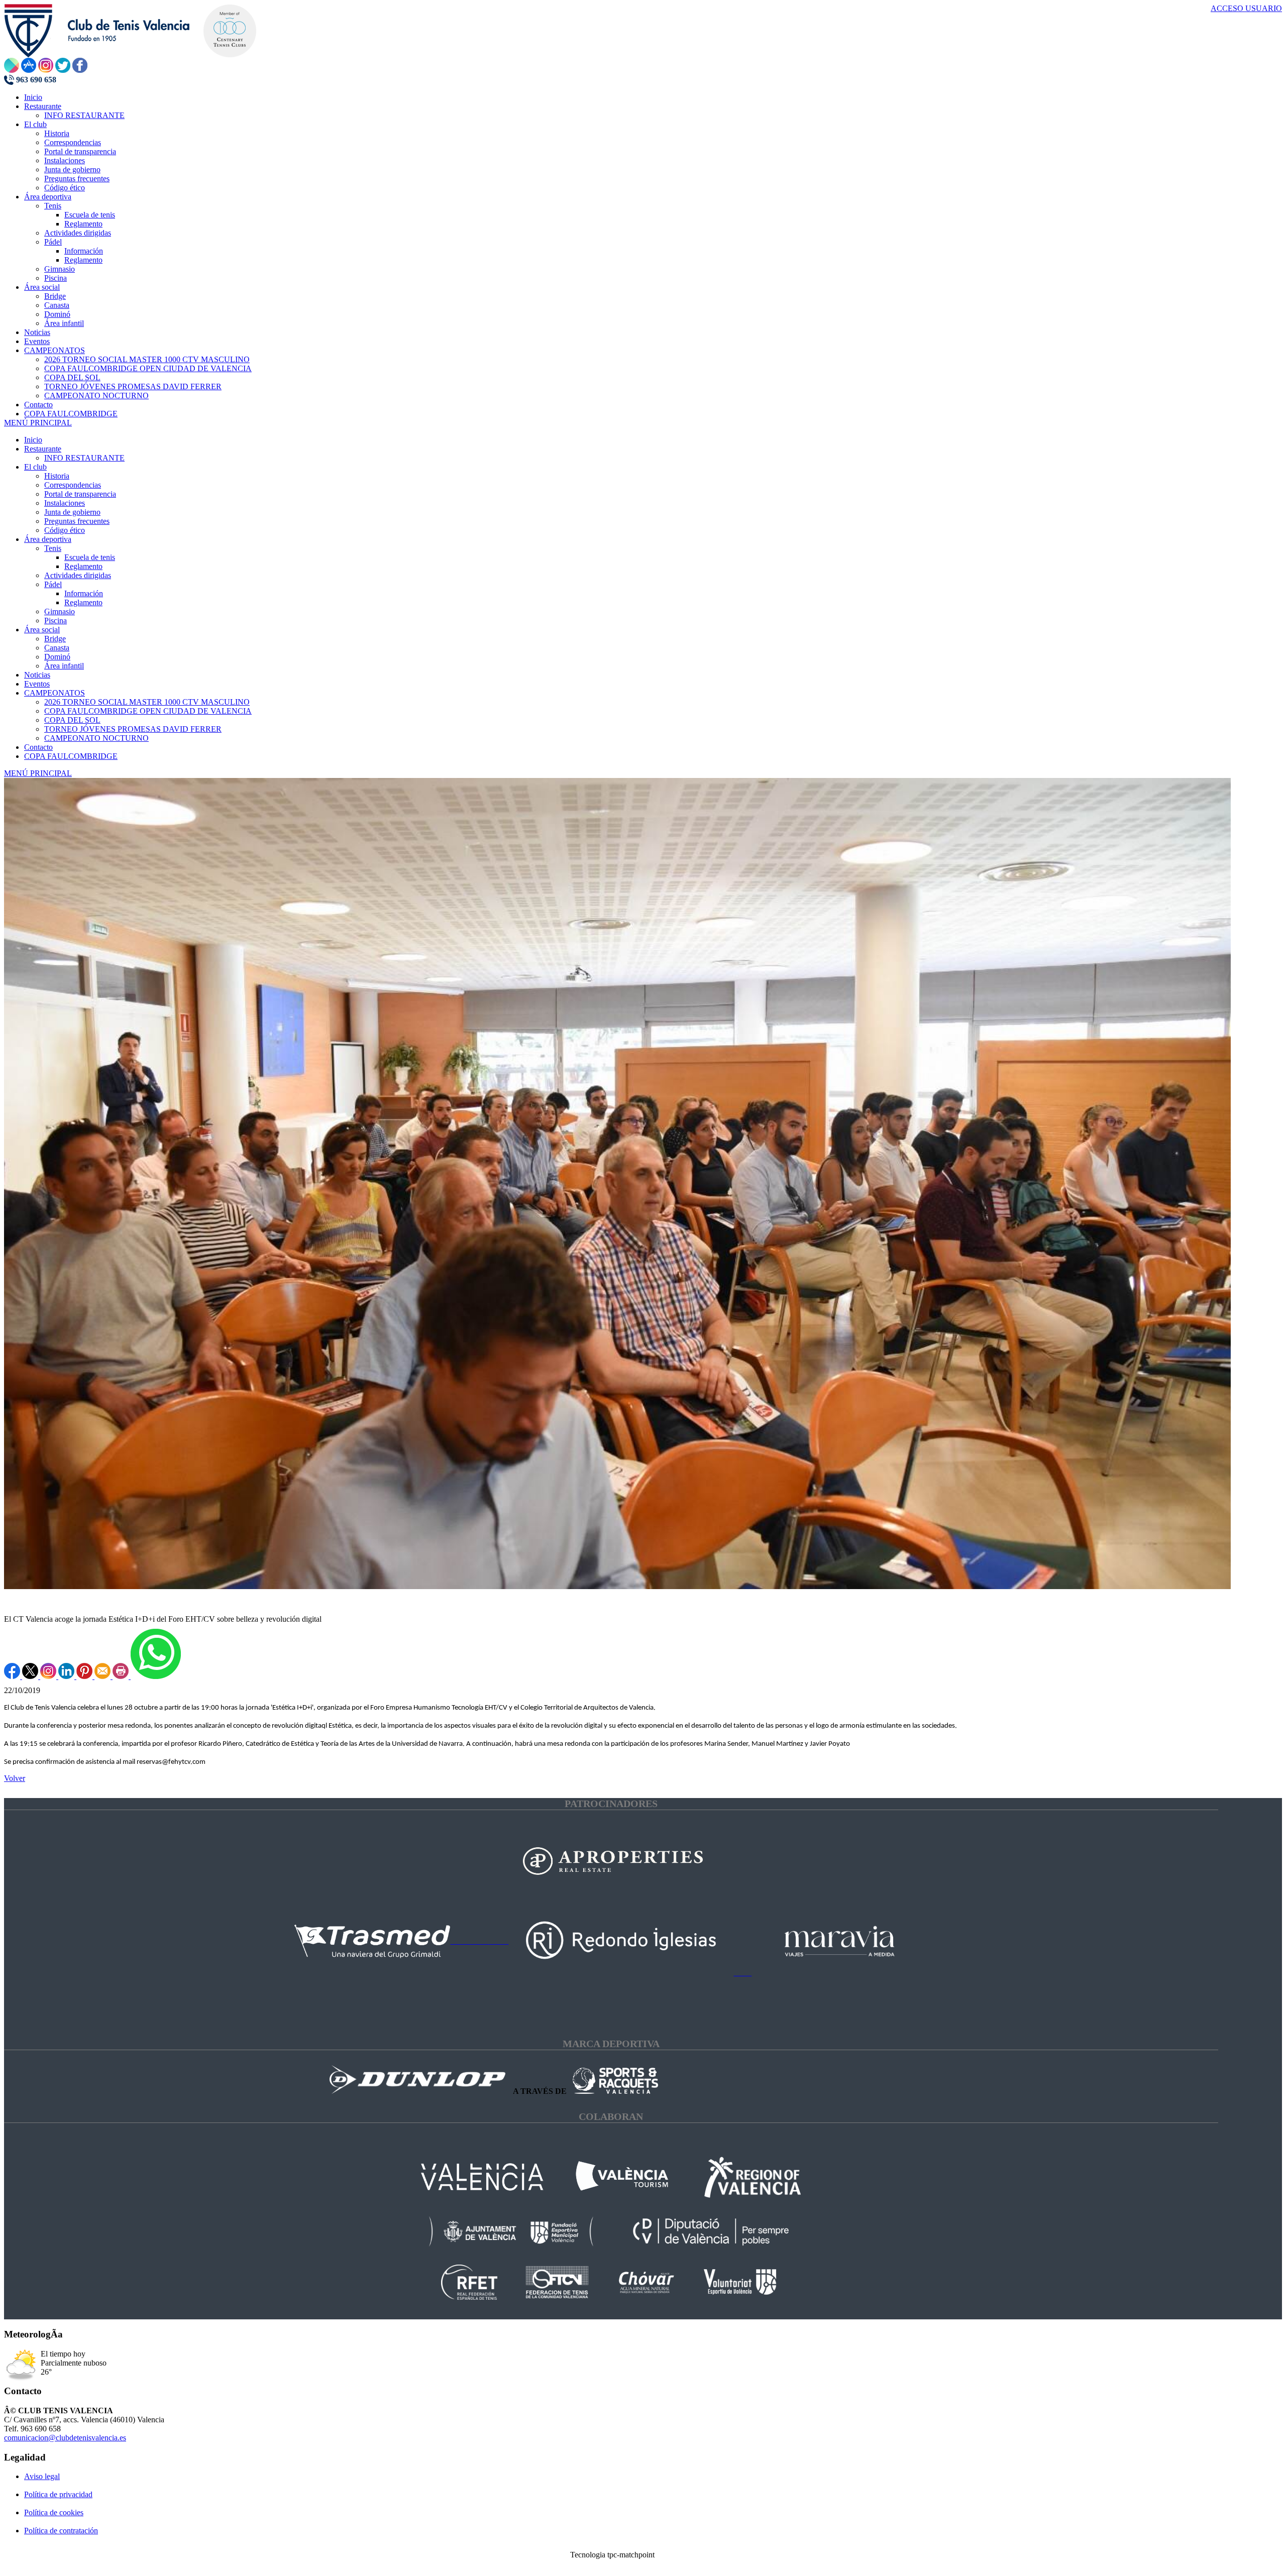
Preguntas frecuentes (77, 521)
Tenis (53, 548)
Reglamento (83, 566)
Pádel (53, 584)
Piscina (56, 621)
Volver (15, 1778)
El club (35, 467)
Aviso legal (42, 2476)
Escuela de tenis (90, 557)
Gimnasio (60, 611)
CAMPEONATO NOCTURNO (96, 738)
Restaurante (43, 449)
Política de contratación (61, 2531)
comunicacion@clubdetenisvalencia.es (65, 2438)
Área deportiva (48, 539)
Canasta (57, 648)
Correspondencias (73, 485)
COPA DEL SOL (72, 720)
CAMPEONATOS (55, 693)
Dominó (57, 657)
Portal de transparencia (80, 494)
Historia (57, 476)
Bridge (55, 639)
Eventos (37, 684)
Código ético (65, 530)
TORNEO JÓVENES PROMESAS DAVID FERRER (133, 729)
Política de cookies (54, 2512)
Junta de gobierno (72, 512)
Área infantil (64, 666)
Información (84, 593)
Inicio (33, 440)
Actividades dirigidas (78, 575)
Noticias (37, 675)
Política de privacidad (58, 2494)
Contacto (38, 747)
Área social (42, 630)
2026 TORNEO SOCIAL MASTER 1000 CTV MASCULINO (147, 702)
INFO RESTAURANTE (84, 458)
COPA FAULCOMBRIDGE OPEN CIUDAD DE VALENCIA (148, 711)
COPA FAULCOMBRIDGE (71, 756)
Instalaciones (65, 503)
